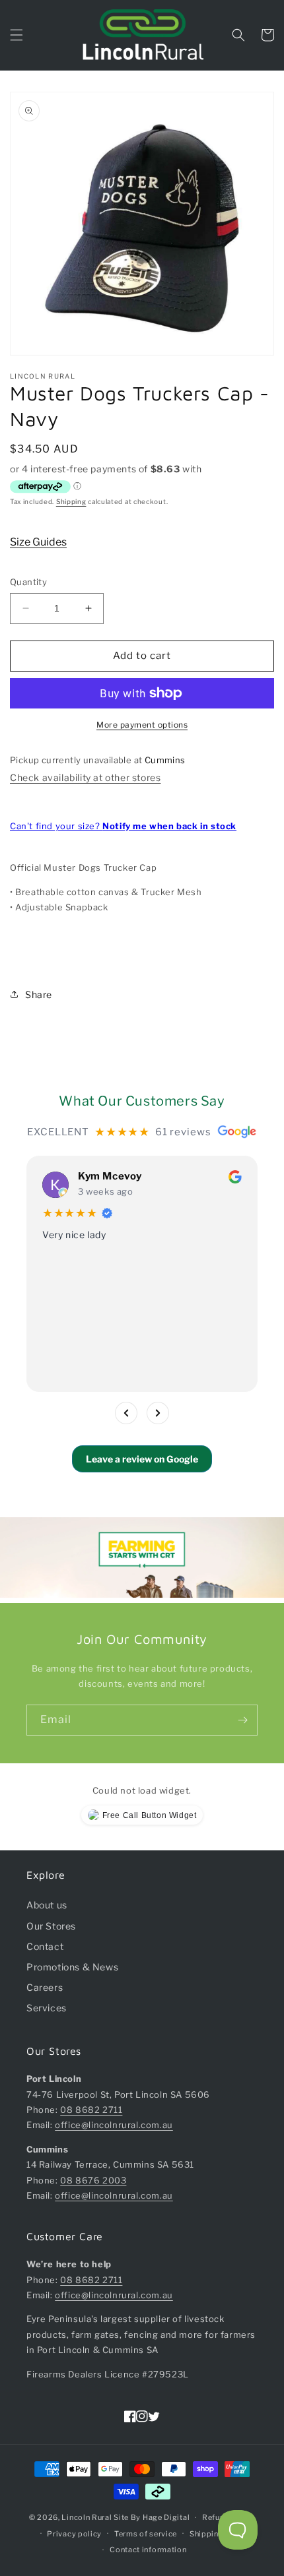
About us (47, 1905)
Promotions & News (72, 1967)
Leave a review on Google (142, 1459)
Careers (45, 1987)
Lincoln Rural (87, 2517)
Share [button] (39, 994)
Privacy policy (74, 2534)
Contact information (148, 2550)
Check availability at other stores (85, 777)
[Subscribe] (242, 1720)
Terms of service (146, 2534)
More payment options (142, 725)
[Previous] (126, 1413)
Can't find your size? (123, 826)
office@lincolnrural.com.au (114, 2125)
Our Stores (51, 1926)
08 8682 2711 (91, 2110)
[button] (17, 35)
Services (47, 2008)
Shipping (71, 501)
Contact (45, 1946)
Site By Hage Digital (152, 2517)
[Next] (158, 1413)
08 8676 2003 (93, 2180)
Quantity (28, 582)
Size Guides (38, 542)
